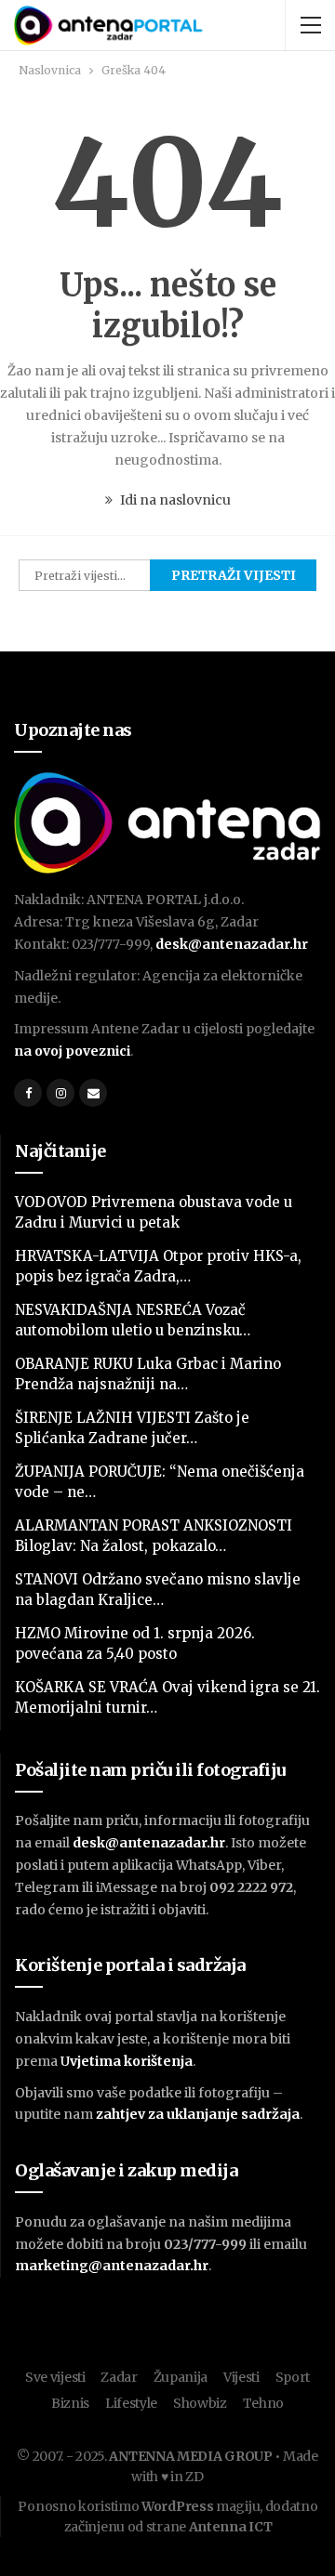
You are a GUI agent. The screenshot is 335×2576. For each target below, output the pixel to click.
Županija (181, 2377)
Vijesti (241, 2377)
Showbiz (200, 2403)
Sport (293, 2377)
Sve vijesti (55, 2377)
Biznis (70, 2403)
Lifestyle (131, 2403)
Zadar (119, 2377)
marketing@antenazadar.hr (112, 2266)
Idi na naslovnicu (174, 500)
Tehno (264, 2403)
